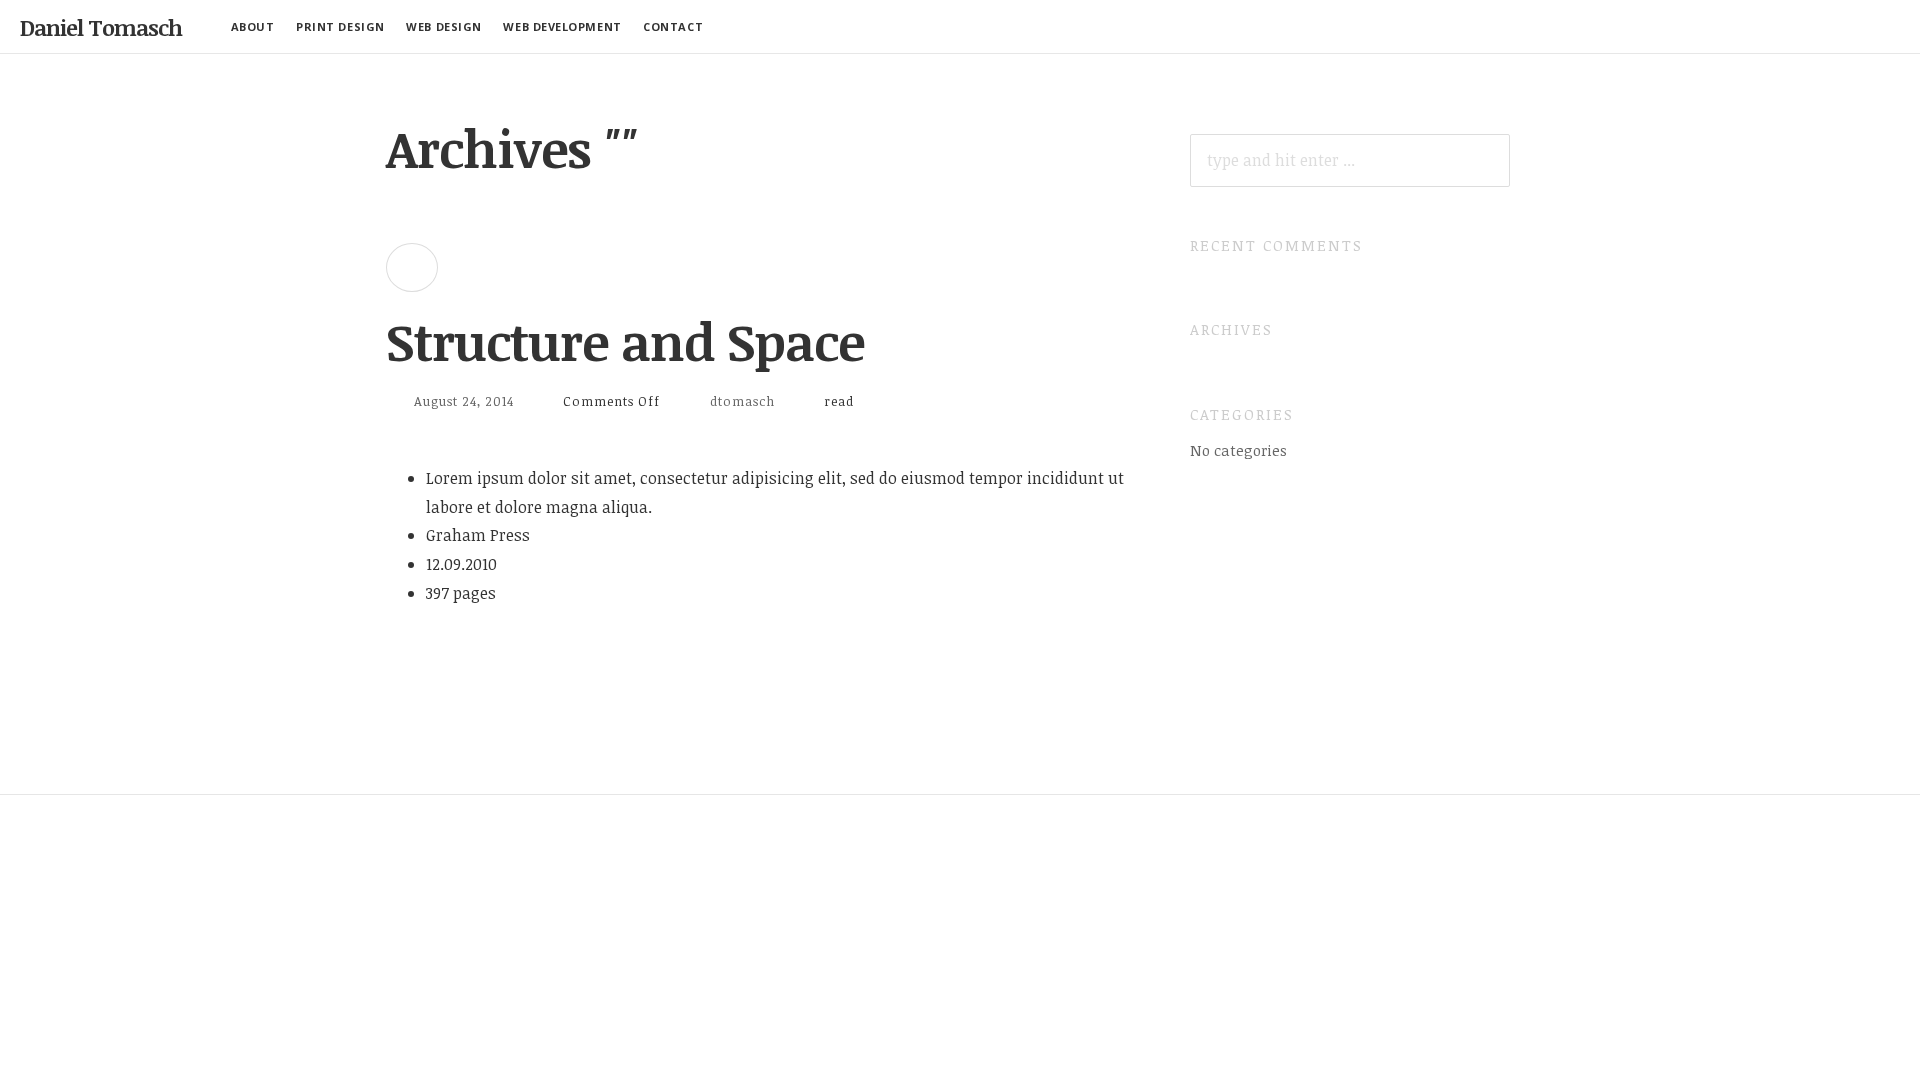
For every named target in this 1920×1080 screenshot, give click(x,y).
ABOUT (253, 26)
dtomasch (742, 401)
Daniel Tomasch (101, 27)
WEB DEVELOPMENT (562, 26)
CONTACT (673, 26)
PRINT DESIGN (340, 26)
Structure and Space (625, 341)
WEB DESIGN (444, 26)
